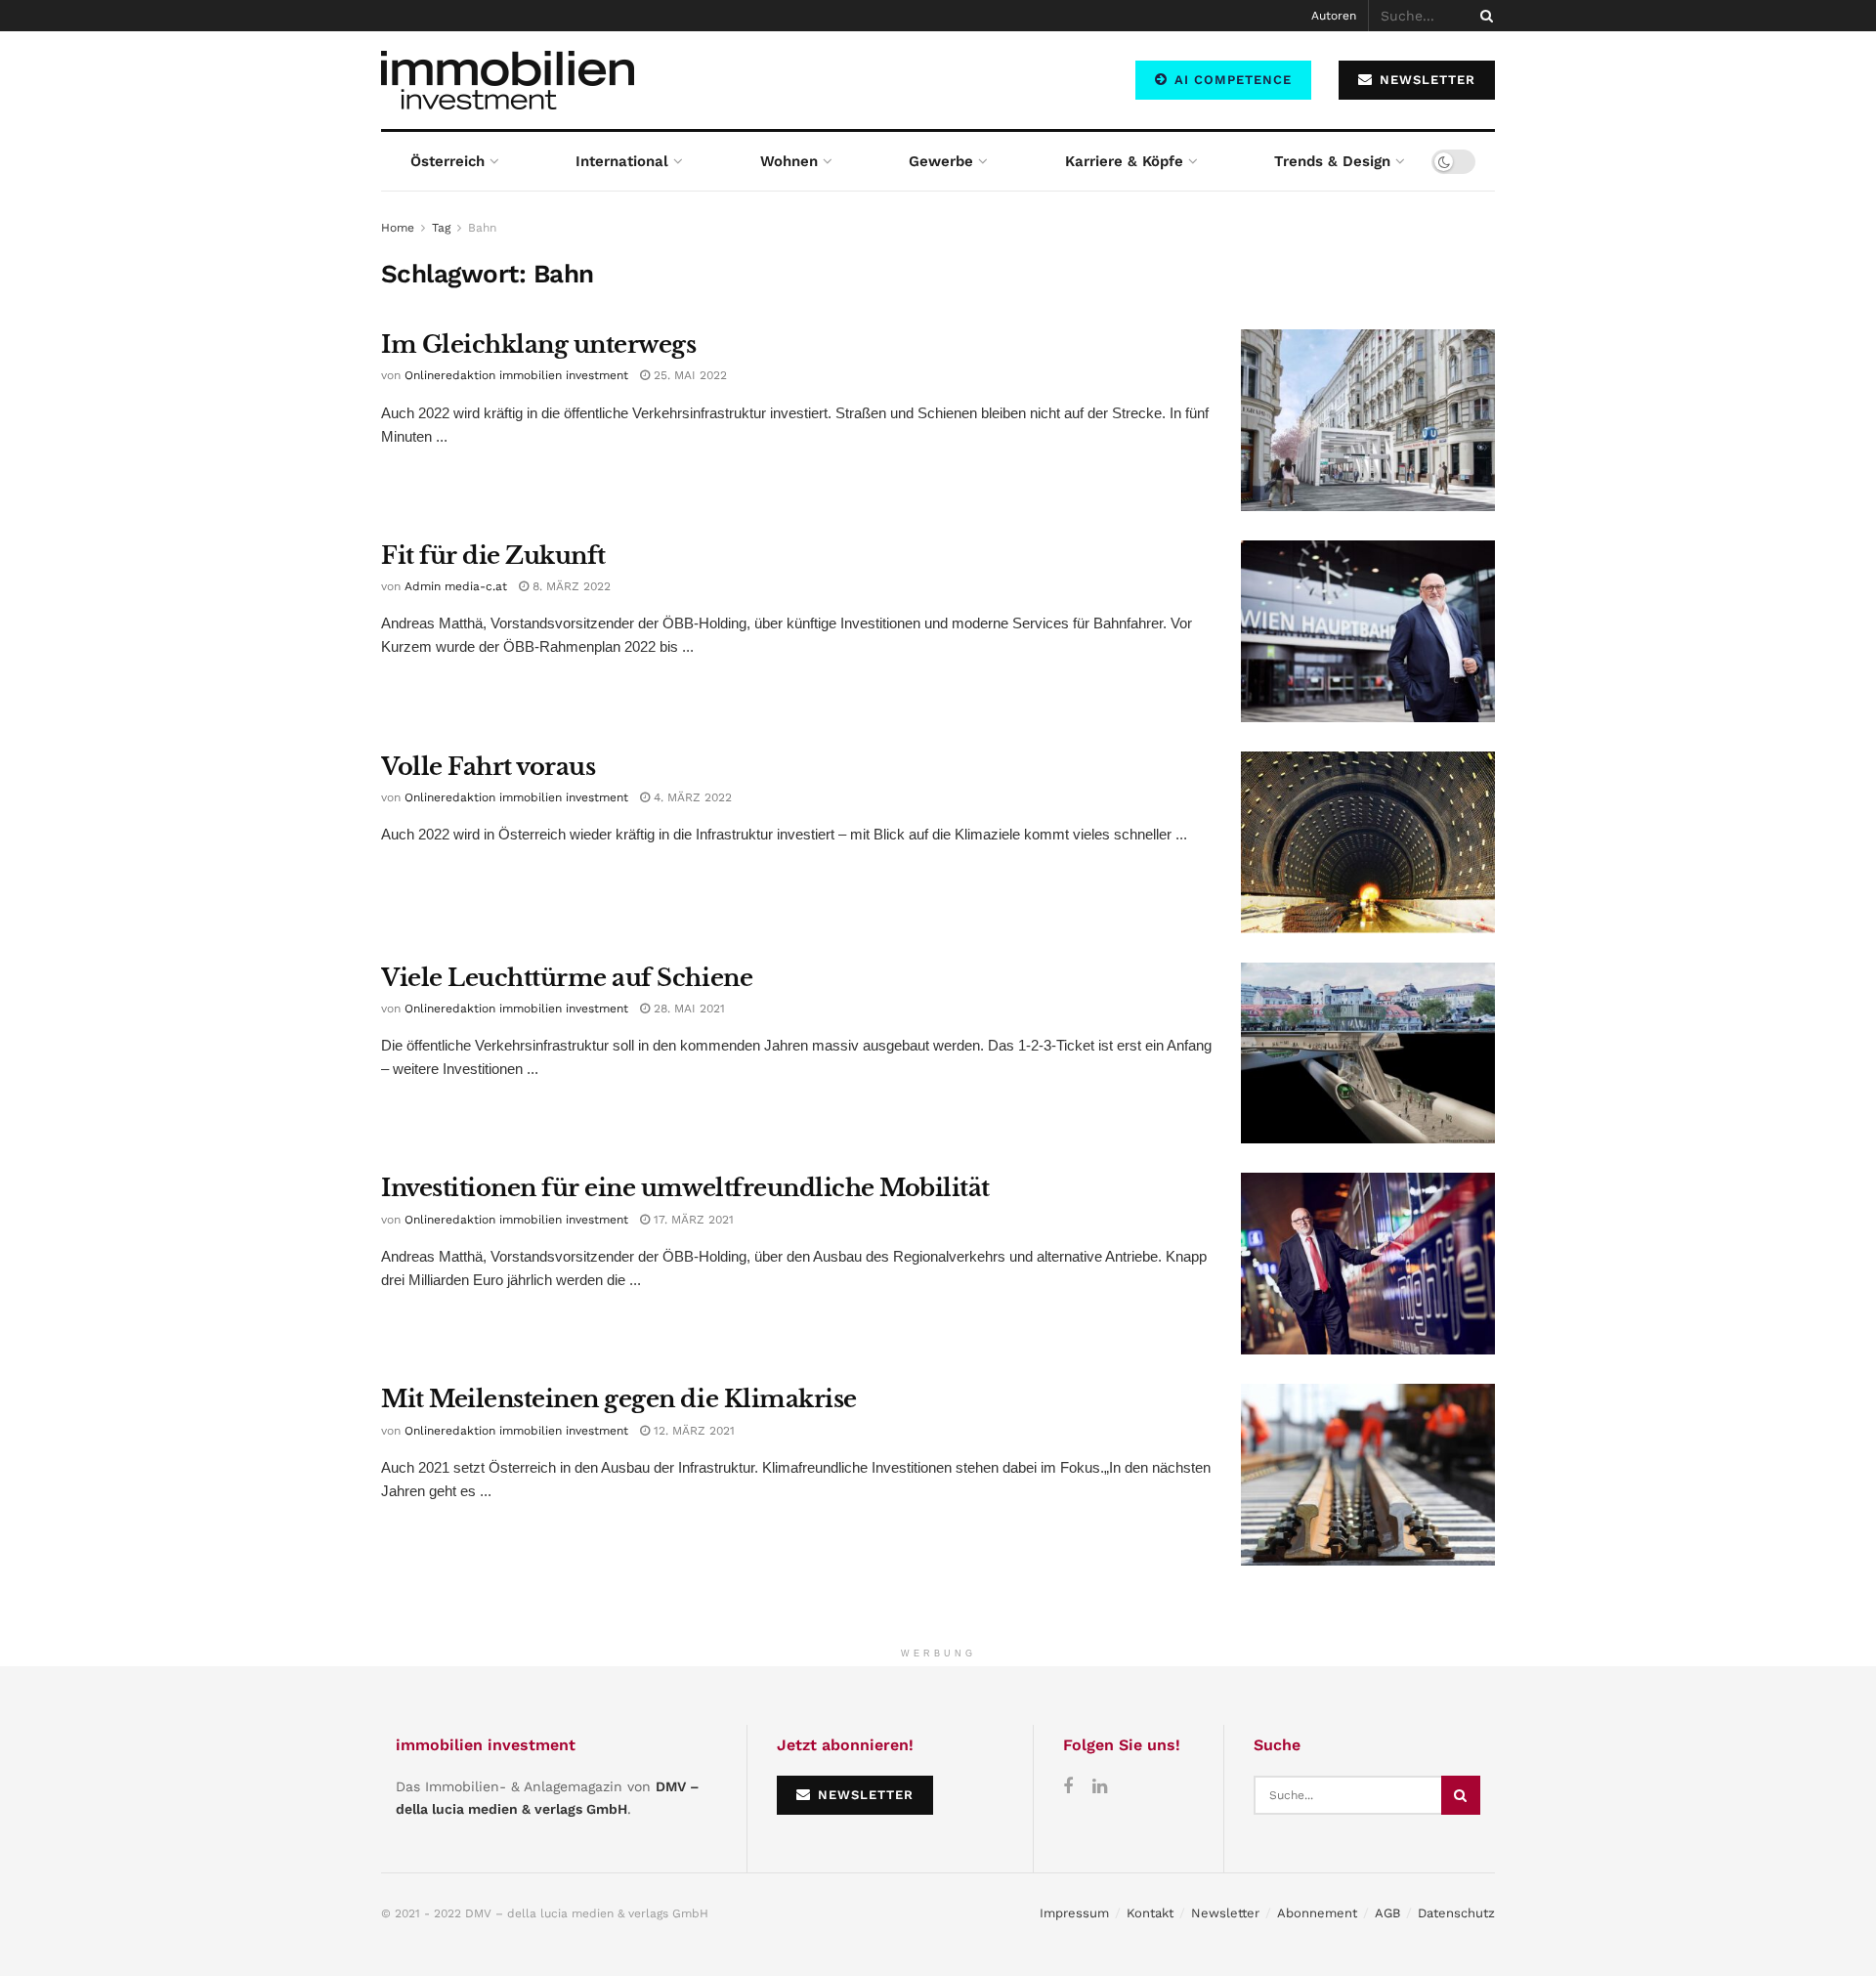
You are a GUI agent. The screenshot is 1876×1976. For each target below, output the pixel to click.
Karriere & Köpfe (1124, 161)
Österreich (448, 161)
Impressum (1074, 1913)
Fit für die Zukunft (493, 556)
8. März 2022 (570, 586)
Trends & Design (1332, 161)
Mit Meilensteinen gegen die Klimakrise (619, 1399)
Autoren (1334, 16)
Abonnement (1317, 1913)
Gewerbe (941, 161)
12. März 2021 (692, 1431)
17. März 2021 (692, 1220)
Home (398, 228)
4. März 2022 (691, 797)
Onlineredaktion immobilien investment (516, 375)
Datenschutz (1456, 1913)
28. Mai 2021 (687, 1009)
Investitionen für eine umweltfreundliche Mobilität (685, 1188)
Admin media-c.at (456, 586)
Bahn (482, 228)
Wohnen (789, 161)
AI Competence (1231, 80)
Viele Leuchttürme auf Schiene (567, 978)
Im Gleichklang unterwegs (538, 344)
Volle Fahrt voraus (488, 767)
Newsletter (1225, 1913)
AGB (1387, 1913)
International (622, 161)
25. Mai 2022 (688, 375)
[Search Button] (1483, 16)
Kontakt (1150, 1913)
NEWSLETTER (1425, 80)
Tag (441, 228)
